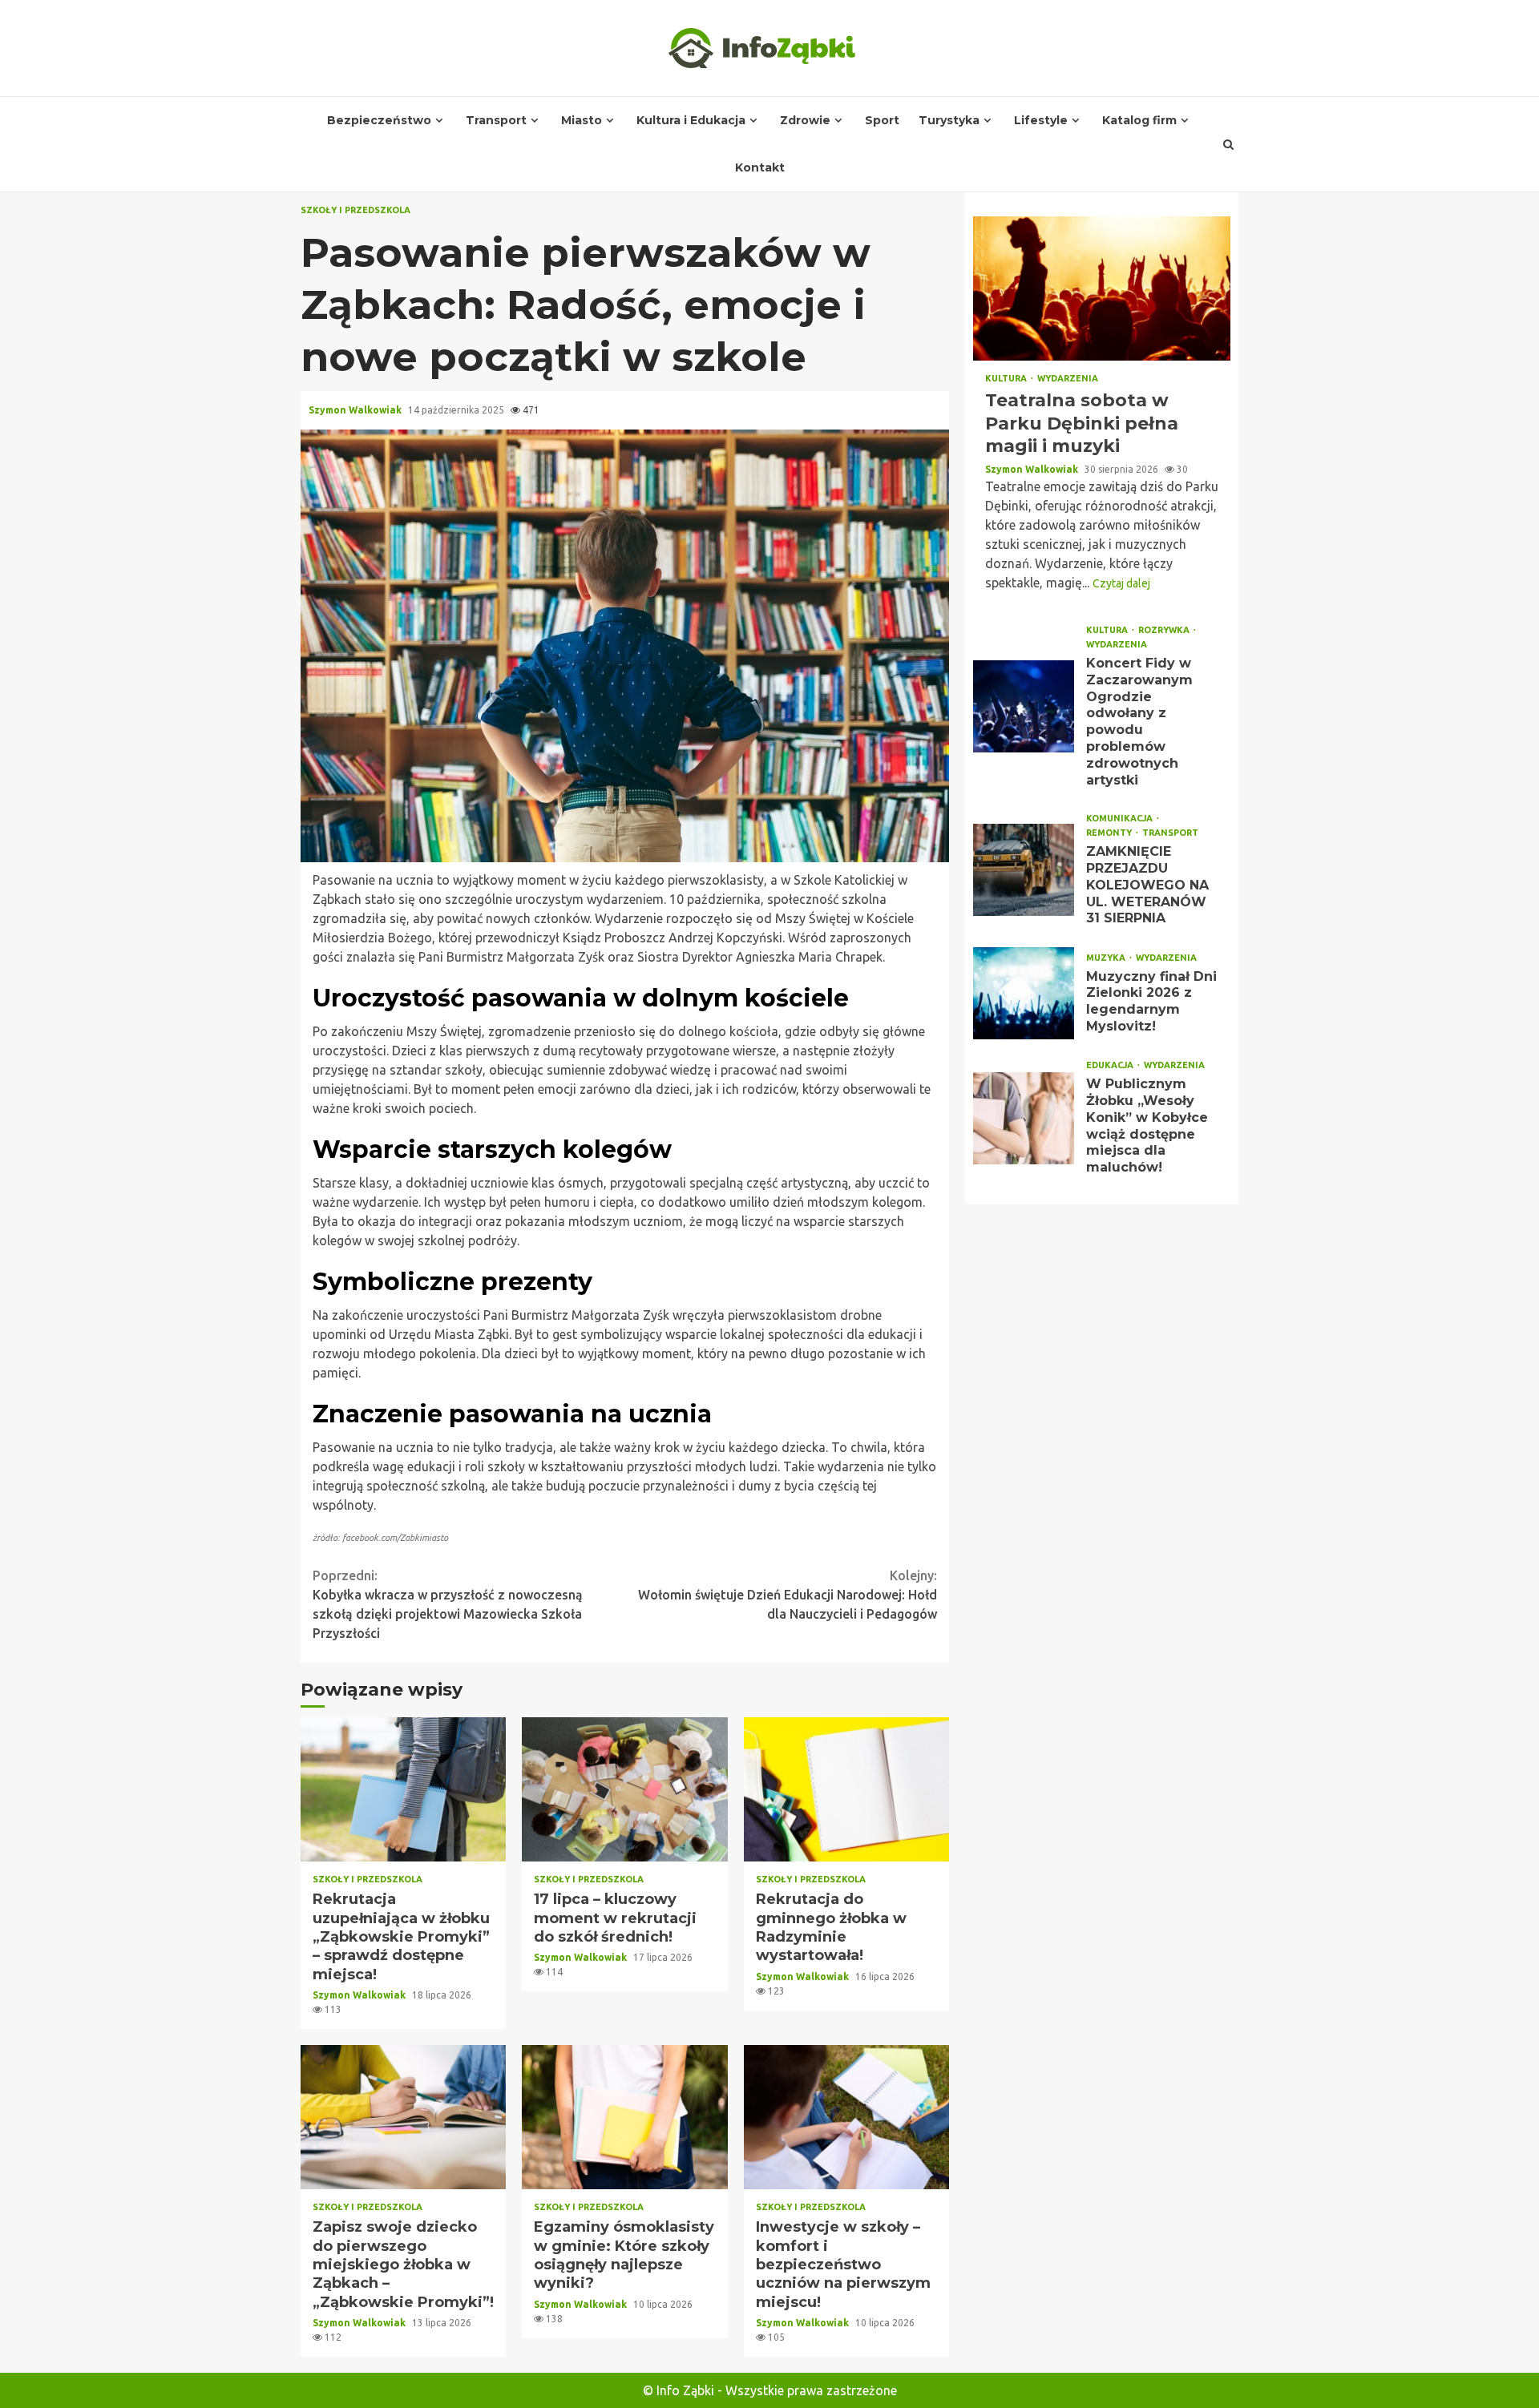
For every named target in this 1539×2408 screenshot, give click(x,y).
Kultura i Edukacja (691, 120)
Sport (882, 120)
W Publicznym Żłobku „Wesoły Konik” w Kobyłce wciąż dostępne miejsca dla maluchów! (1024, 1118)
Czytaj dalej (1121, 583)
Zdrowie (805, 120)
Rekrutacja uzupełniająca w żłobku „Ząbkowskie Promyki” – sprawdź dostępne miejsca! (403, 1789)
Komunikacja (1121, 819)
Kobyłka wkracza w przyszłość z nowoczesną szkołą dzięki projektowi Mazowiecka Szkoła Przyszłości (448, 1604)
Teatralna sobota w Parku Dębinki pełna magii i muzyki (1102, 288)
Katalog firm (1139, 120)
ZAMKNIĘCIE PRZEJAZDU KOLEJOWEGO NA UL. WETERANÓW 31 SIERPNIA (1024, 870)
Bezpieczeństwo (379, 120)
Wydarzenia (1068, 379)
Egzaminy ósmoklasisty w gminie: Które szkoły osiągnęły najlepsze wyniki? (624, 2117)
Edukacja (1111, 1065)
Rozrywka (1165, 630)
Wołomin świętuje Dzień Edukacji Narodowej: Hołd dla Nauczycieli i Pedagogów (788, 1595)
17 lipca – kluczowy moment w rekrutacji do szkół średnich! (624, 1789)
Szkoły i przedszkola (355, 210)
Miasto (582, 120)
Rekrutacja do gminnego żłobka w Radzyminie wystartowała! (846, 1789)
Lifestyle (1041, 120)
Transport (496, 120)
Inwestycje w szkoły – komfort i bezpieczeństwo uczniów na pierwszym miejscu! (846, 2117)
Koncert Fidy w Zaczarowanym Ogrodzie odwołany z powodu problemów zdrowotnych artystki (1024, 706)
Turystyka (949, 120)
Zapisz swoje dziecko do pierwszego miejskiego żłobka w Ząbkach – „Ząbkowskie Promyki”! (403, 2117)
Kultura (1007, 379)
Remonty (1110, 833)
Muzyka (1107, 958)
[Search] (1229, 144)
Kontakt (760, 167)
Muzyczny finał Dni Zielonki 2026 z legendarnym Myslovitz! (1024, 993)
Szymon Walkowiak (356, 410)
